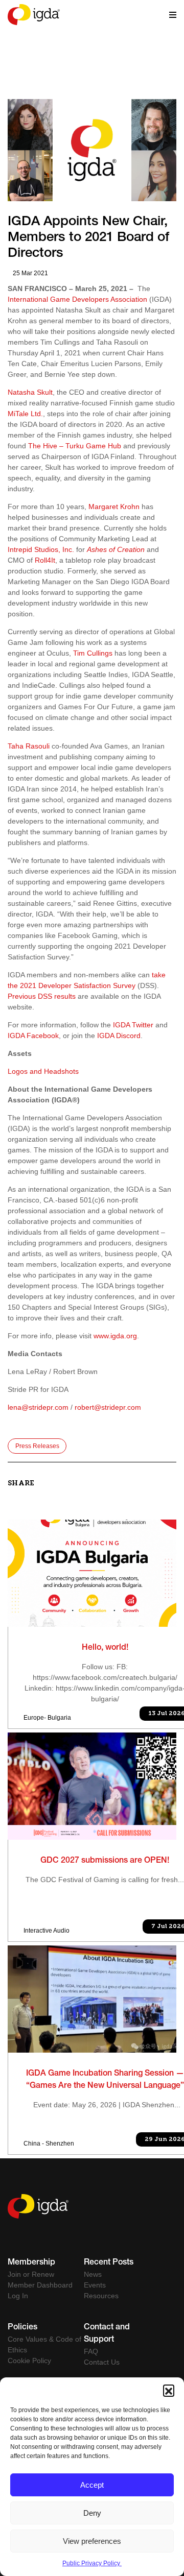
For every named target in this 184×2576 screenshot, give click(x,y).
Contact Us (102, 2362)
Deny (92, 2513)
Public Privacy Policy (92, 2563)
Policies (22, 2328)
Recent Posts (109, 2263)
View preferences (92, 2541)
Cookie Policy (29, 2361)
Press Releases (37, 1446)
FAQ (91, 2351)
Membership (31, 2263)
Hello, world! (105, 1648)
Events (95, 2285)
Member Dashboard (40, 2285)
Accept (92, 2485)
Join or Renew (31, 2274)
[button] (169, 2390)
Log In (18, 2296)
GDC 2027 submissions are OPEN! (105, 1861)
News (93, 2274)
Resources (101, 2296)
